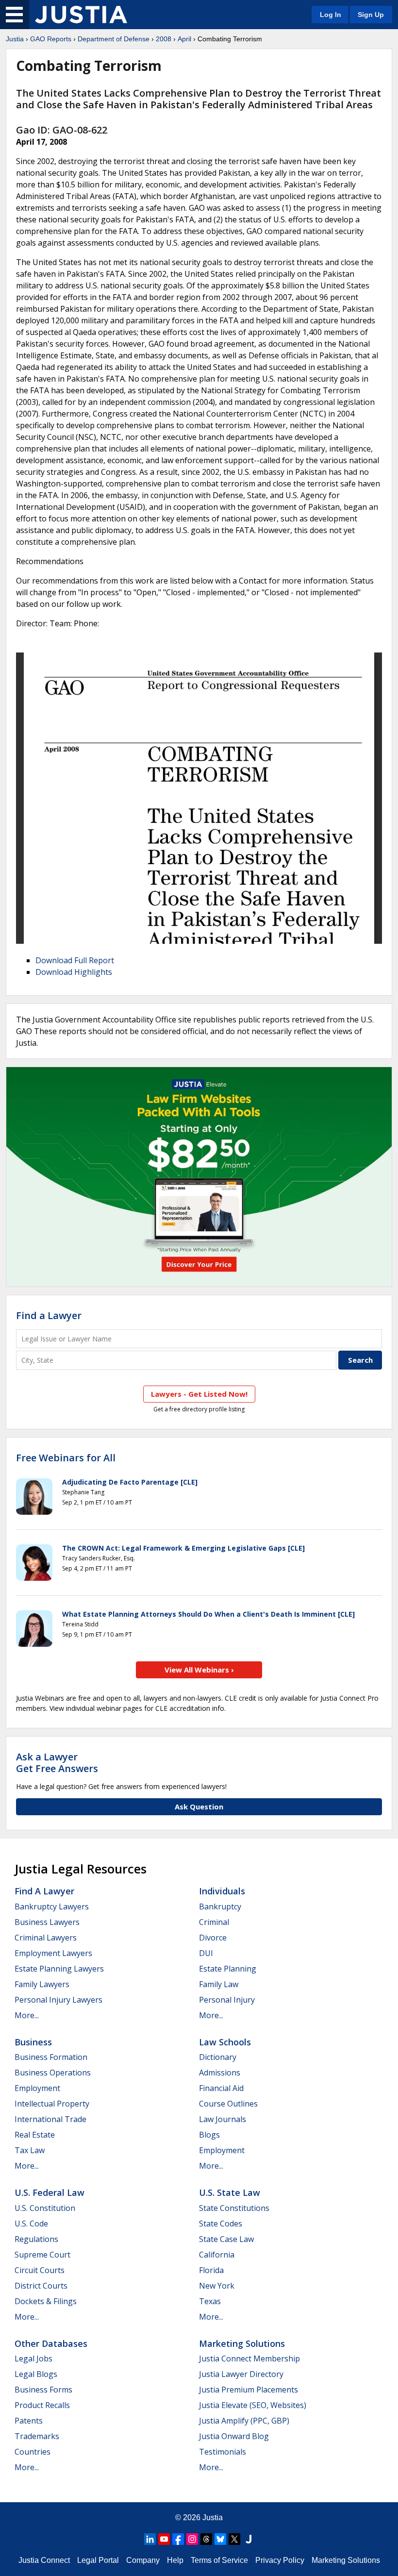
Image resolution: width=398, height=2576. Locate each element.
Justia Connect (44, 2560)
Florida (211, 2270)
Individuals (222, 1891)
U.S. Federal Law (50, 2192)
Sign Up (371, 15)
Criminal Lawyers (46, 1938)
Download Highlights (74, 972)
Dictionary (218, 2057)
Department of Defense (114, 39)
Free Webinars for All (66, 1458)
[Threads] (206, 2539)
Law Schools (225, 2042)
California (217, 2255)
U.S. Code (31, 2224)
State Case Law (226, 2239)
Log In (331, 15)
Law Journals (223, 2119)
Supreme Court (42, 2255)
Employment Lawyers (53, 1953)
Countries (33, 2452)
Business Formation (51, 2057)
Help (175, 2560)
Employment (37, 2088)
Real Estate (35, 2135)
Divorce (213, 1938)
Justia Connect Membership (249, 2359)
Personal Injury (227, 2000)
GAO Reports (51, 39)
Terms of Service (219, 2560)
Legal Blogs (36, 2374)
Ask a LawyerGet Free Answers (57, 1763)
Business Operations (53, 2073)
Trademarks (37, 2436)
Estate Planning (228, 1969)
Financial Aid (221, 2088)
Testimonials (223, 2452)
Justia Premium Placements (249, 2390)
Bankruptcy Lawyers (52, 1907)
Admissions (220, 2073)
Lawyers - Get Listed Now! (199, 1394)
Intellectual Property (52, 2104)
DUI (206, 1953)
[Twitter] (234, 2539)
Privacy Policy (280, 2560)
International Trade (50, 2119)
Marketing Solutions (242, 2343)
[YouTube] (164, 2539)
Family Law (219, 1984)
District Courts (41, 2286)
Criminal (214, 1922)
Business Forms (43, 2390)
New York (217, 2286)
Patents (29, 2421)
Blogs (209, 2135)
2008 (164, 39)
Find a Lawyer (49, 1315)
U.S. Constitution (45, 2208)
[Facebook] (178, 2539)
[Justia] (81, 15)
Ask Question (199, 1807)
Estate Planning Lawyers (59, 1969)
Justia (15, 39)
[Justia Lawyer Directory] (249, 2539)
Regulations (36, 2239)
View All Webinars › (199, 1670)
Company (143, 2560)
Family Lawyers (42, 1984)
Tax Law (30, 2150)
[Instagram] (192, 2539)
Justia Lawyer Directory (241, 2374)
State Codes (221, 2224)
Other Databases (51, 2343)
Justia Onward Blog (234, 2436)
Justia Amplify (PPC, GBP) (244, 2421)
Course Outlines (228, 2104)
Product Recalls (42, 2405)
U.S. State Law (230, 2192)
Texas (210, 2301)
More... (27, 2015)
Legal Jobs (33, 2359)
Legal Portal (98, 2560)
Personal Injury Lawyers (58, 2000)
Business (33, 2042)
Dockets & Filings (46, 2301)
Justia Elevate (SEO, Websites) (253, 2405)
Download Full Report (75, 960)
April (184, 39)
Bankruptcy (220, 1907)
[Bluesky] (220, 2539)
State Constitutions (234, 2208)
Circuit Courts (40, 2270)
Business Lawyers (47, 1922)
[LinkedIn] (150, 2539)
